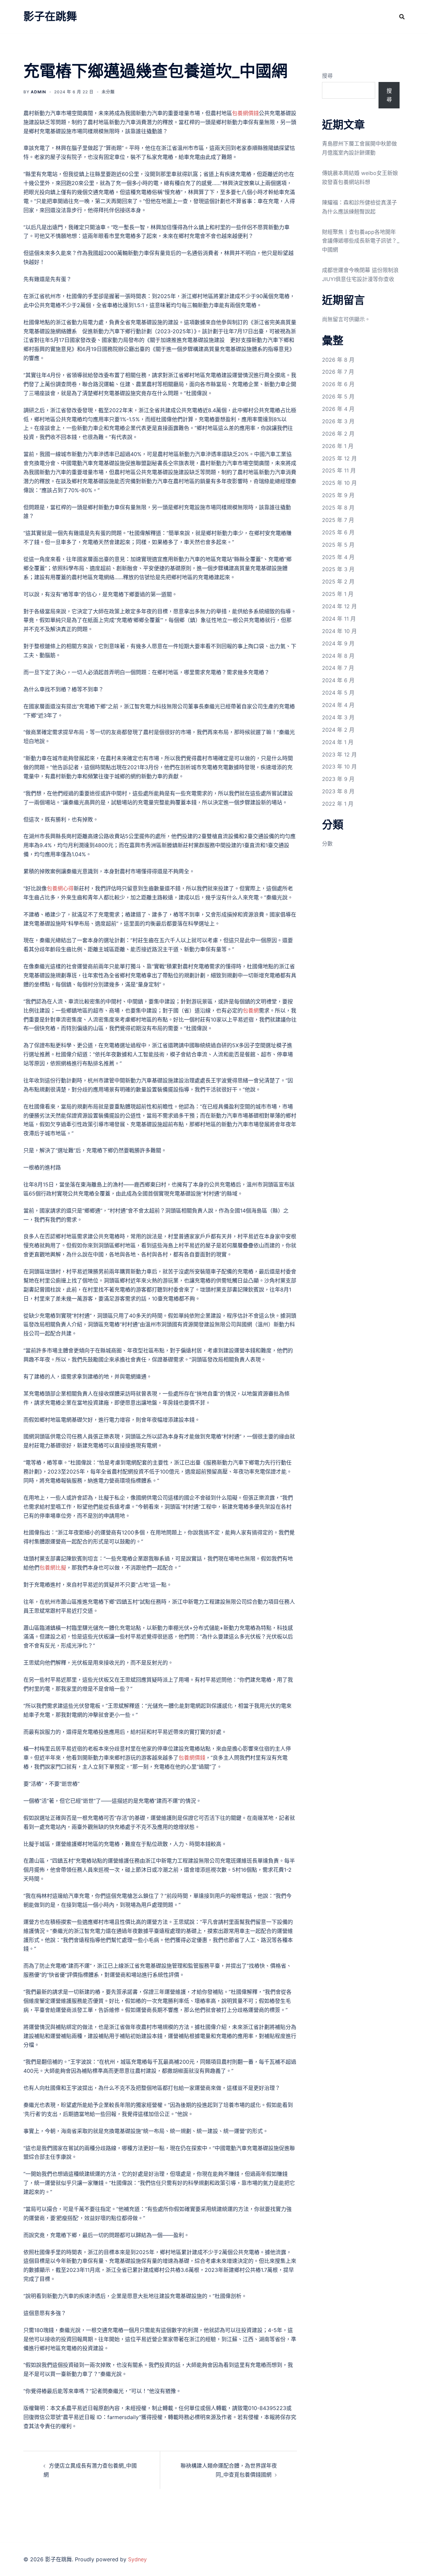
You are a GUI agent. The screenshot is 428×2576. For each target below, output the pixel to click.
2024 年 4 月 (338, 705)
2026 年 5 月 (338, 396)
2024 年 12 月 (339, 606)
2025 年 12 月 (339, 458)
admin (38, 92)
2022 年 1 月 (338, 804)
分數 (327, 843)
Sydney (137, 2559)
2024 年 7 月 (338, 668)
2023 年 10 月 (339, 767)
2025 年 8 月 (338, 508)
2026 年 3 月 (338, 421)
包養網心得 (60, 888)
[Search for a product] (402, 17)
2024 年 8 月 (338, 656)
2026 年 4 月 (338, 409)
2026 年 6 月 (338, 384)
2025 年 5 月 (338, 545)
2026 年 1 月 (338, 446)
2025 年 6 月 (338, 532)
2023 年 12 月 (339, 754)
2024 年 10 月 (339, 631)
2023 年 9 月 (338, 779)
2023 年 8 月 (338, 791)
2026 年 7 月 (338, 372)
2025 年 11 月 (339, 470)
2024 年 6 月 (338, 680)
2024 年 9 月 (338, 643)
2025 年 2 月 (338, 582)
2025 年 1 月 (338, 594)
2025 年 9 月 (338, 495)
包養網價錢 (245, 113)
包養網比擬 (53, 1568)
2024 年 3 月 (338, 717)
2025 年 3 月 (338, 569)
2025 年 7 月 (338, 520)
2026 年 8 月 (338, 360)
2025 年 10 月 (339, 483)
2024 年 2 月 (338, 730)
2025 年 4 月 (338, 557)
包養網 (251, 1010)
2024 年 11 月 (339, 619)
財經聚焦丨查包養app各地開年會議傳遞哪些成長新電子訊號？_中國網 (361, 241)
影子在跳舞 (50, 16)
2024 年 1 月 (338, 742)
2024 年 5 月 (338, 693)
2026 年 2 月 (338, 434)
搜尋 (327, 76)
